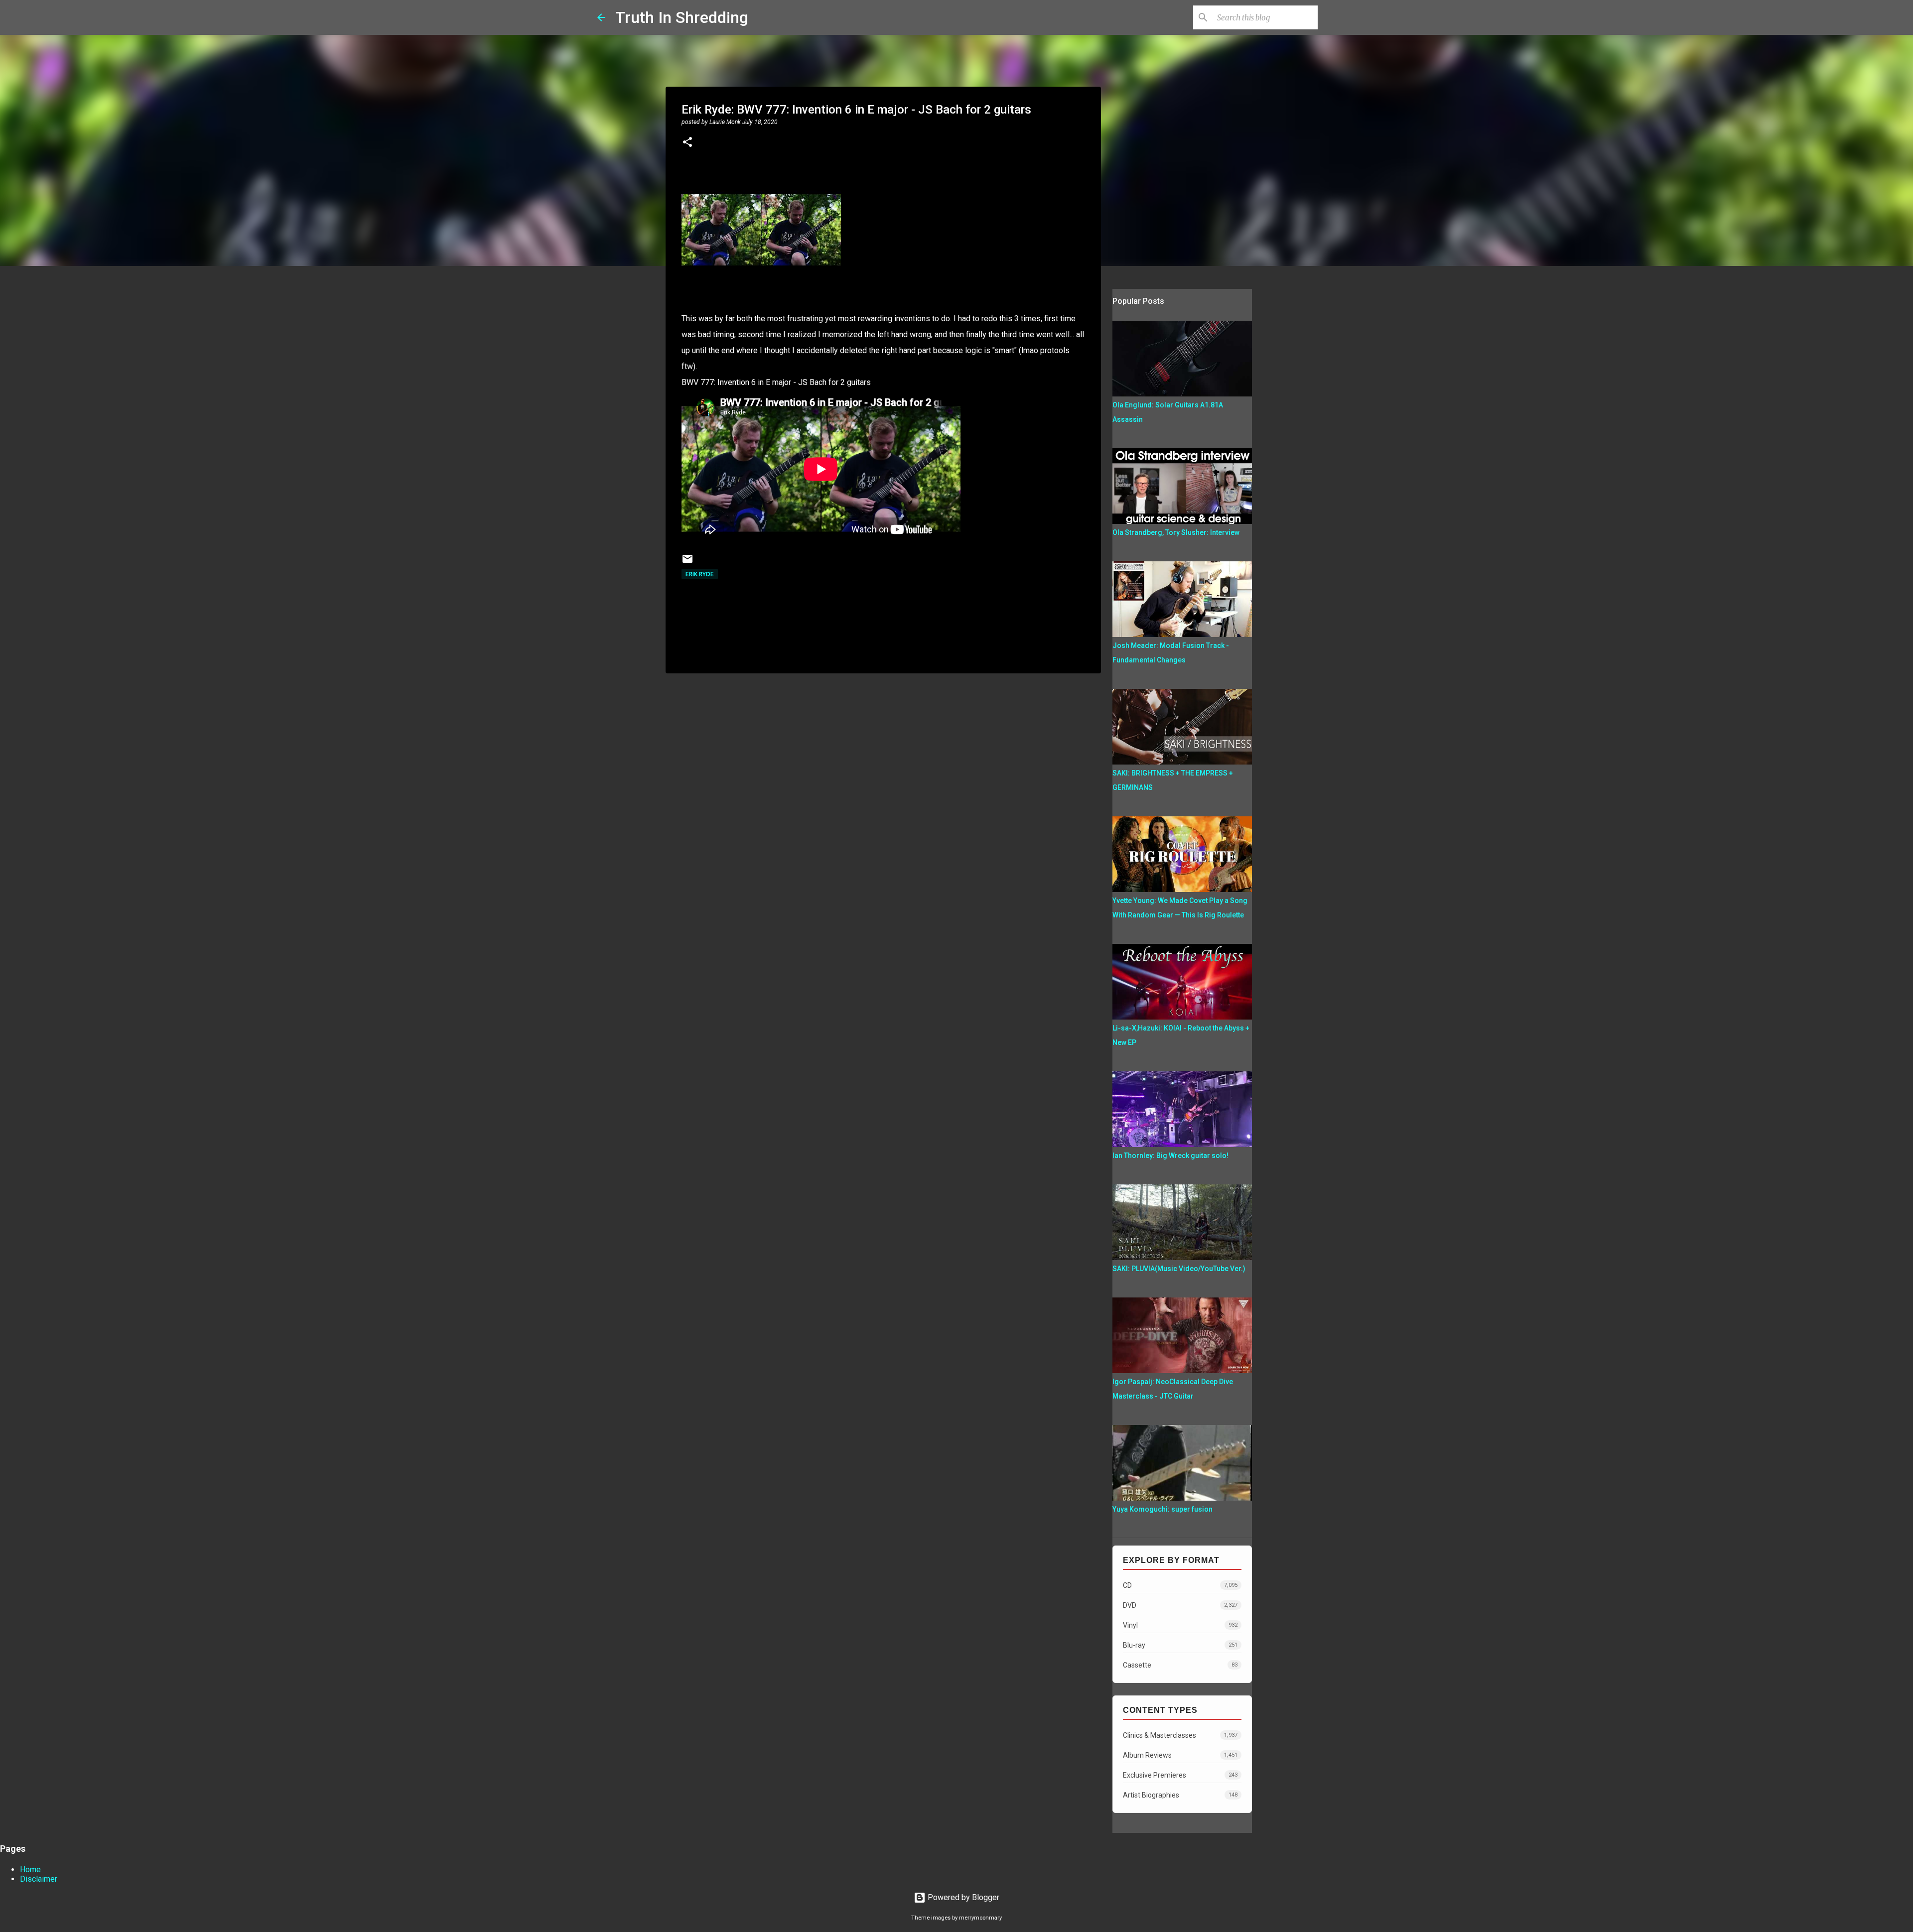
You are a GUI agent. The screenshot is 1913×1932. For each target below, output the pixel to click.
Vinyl (1180, 1625)
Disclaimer (39, 1879)
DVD (1180, 1605)
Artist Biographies (1180, 1795)
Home (30, 1869)
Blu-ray (1180, 1645)
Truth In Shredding (682, 17)
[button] (687, 143)
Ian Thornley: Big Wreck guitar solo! (1170, 1156)
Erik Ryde (700, 574)
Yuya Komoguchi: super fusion (1162, 1509)
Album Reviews (1180, 1755)
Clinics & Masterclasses (1180, 1735)
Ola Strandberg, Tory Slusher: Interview (1176, 532)
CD (1180, 1585)
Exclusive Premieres (1180, 1775)
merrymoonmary (980, 1918)
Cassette (1180, 1665)
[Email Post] (687, 563)
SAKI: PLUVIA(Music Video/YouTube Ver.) (1179, 1269)
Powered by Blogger (962, 1897)
